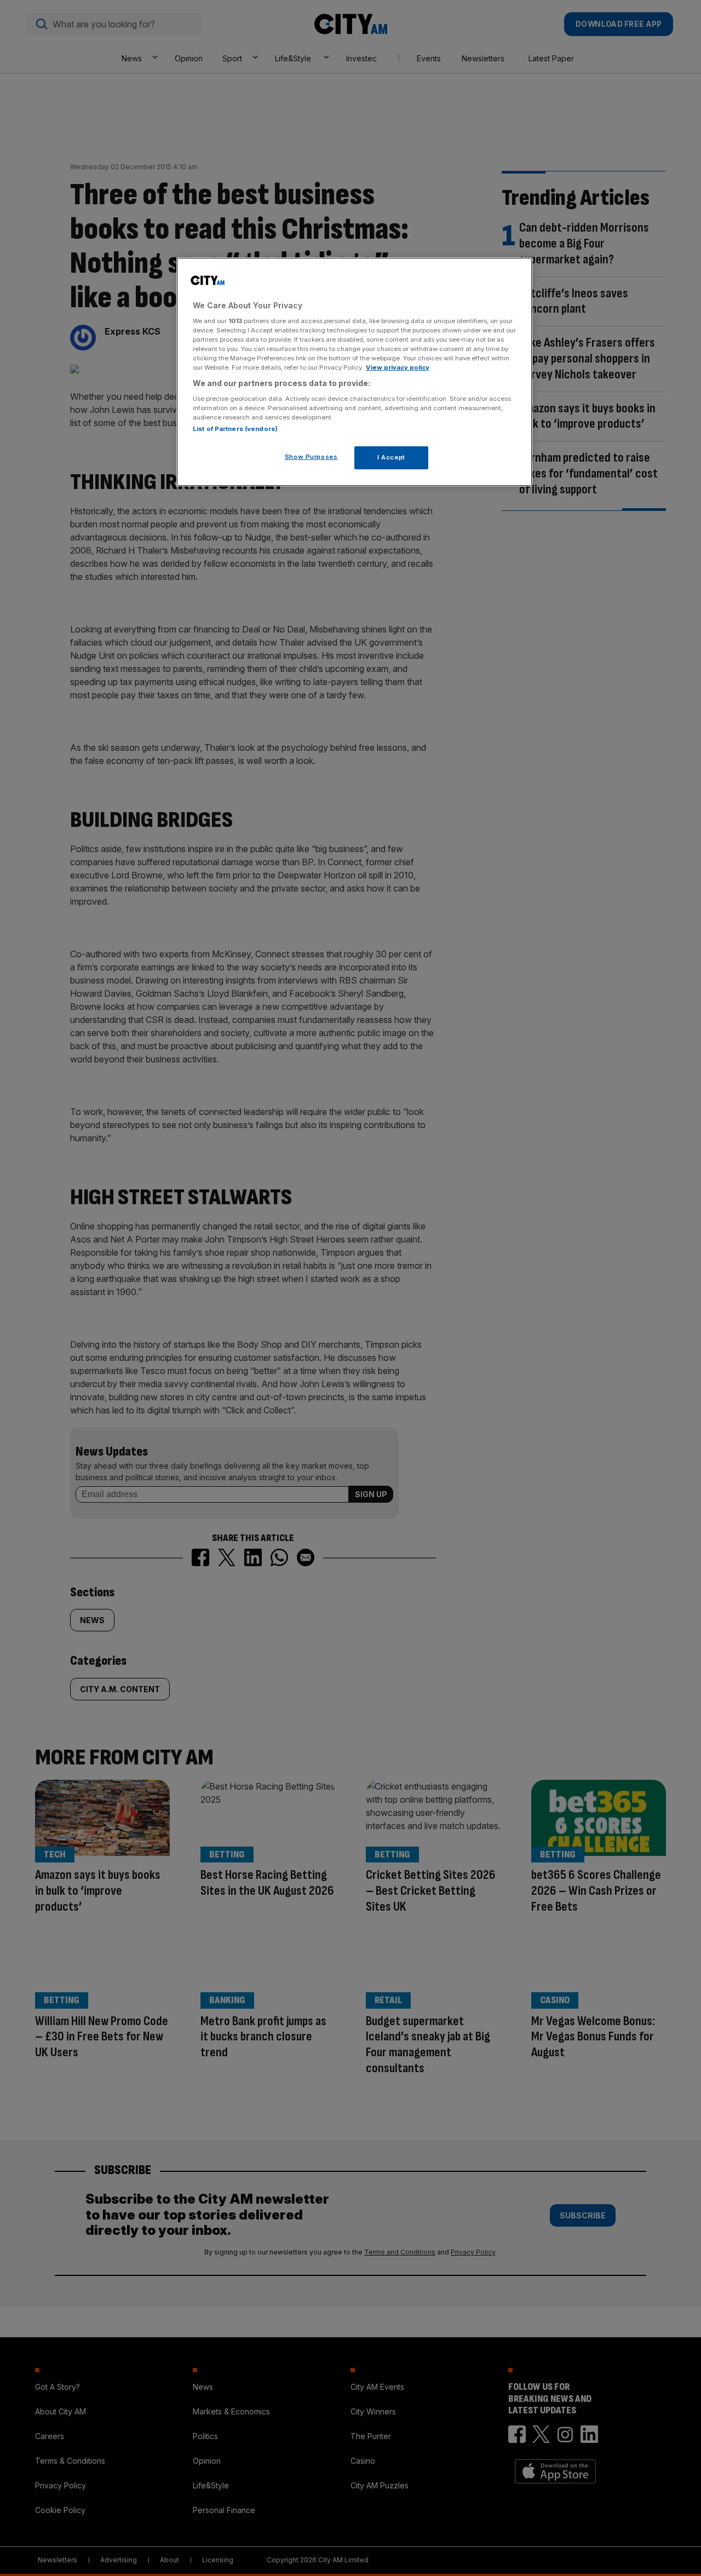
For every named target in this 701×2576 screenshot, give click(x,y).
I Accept (391, 457)
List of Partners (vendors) (235, 429)
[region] (354, 372)
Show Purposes (311, 457)
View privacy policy (398, 367)
